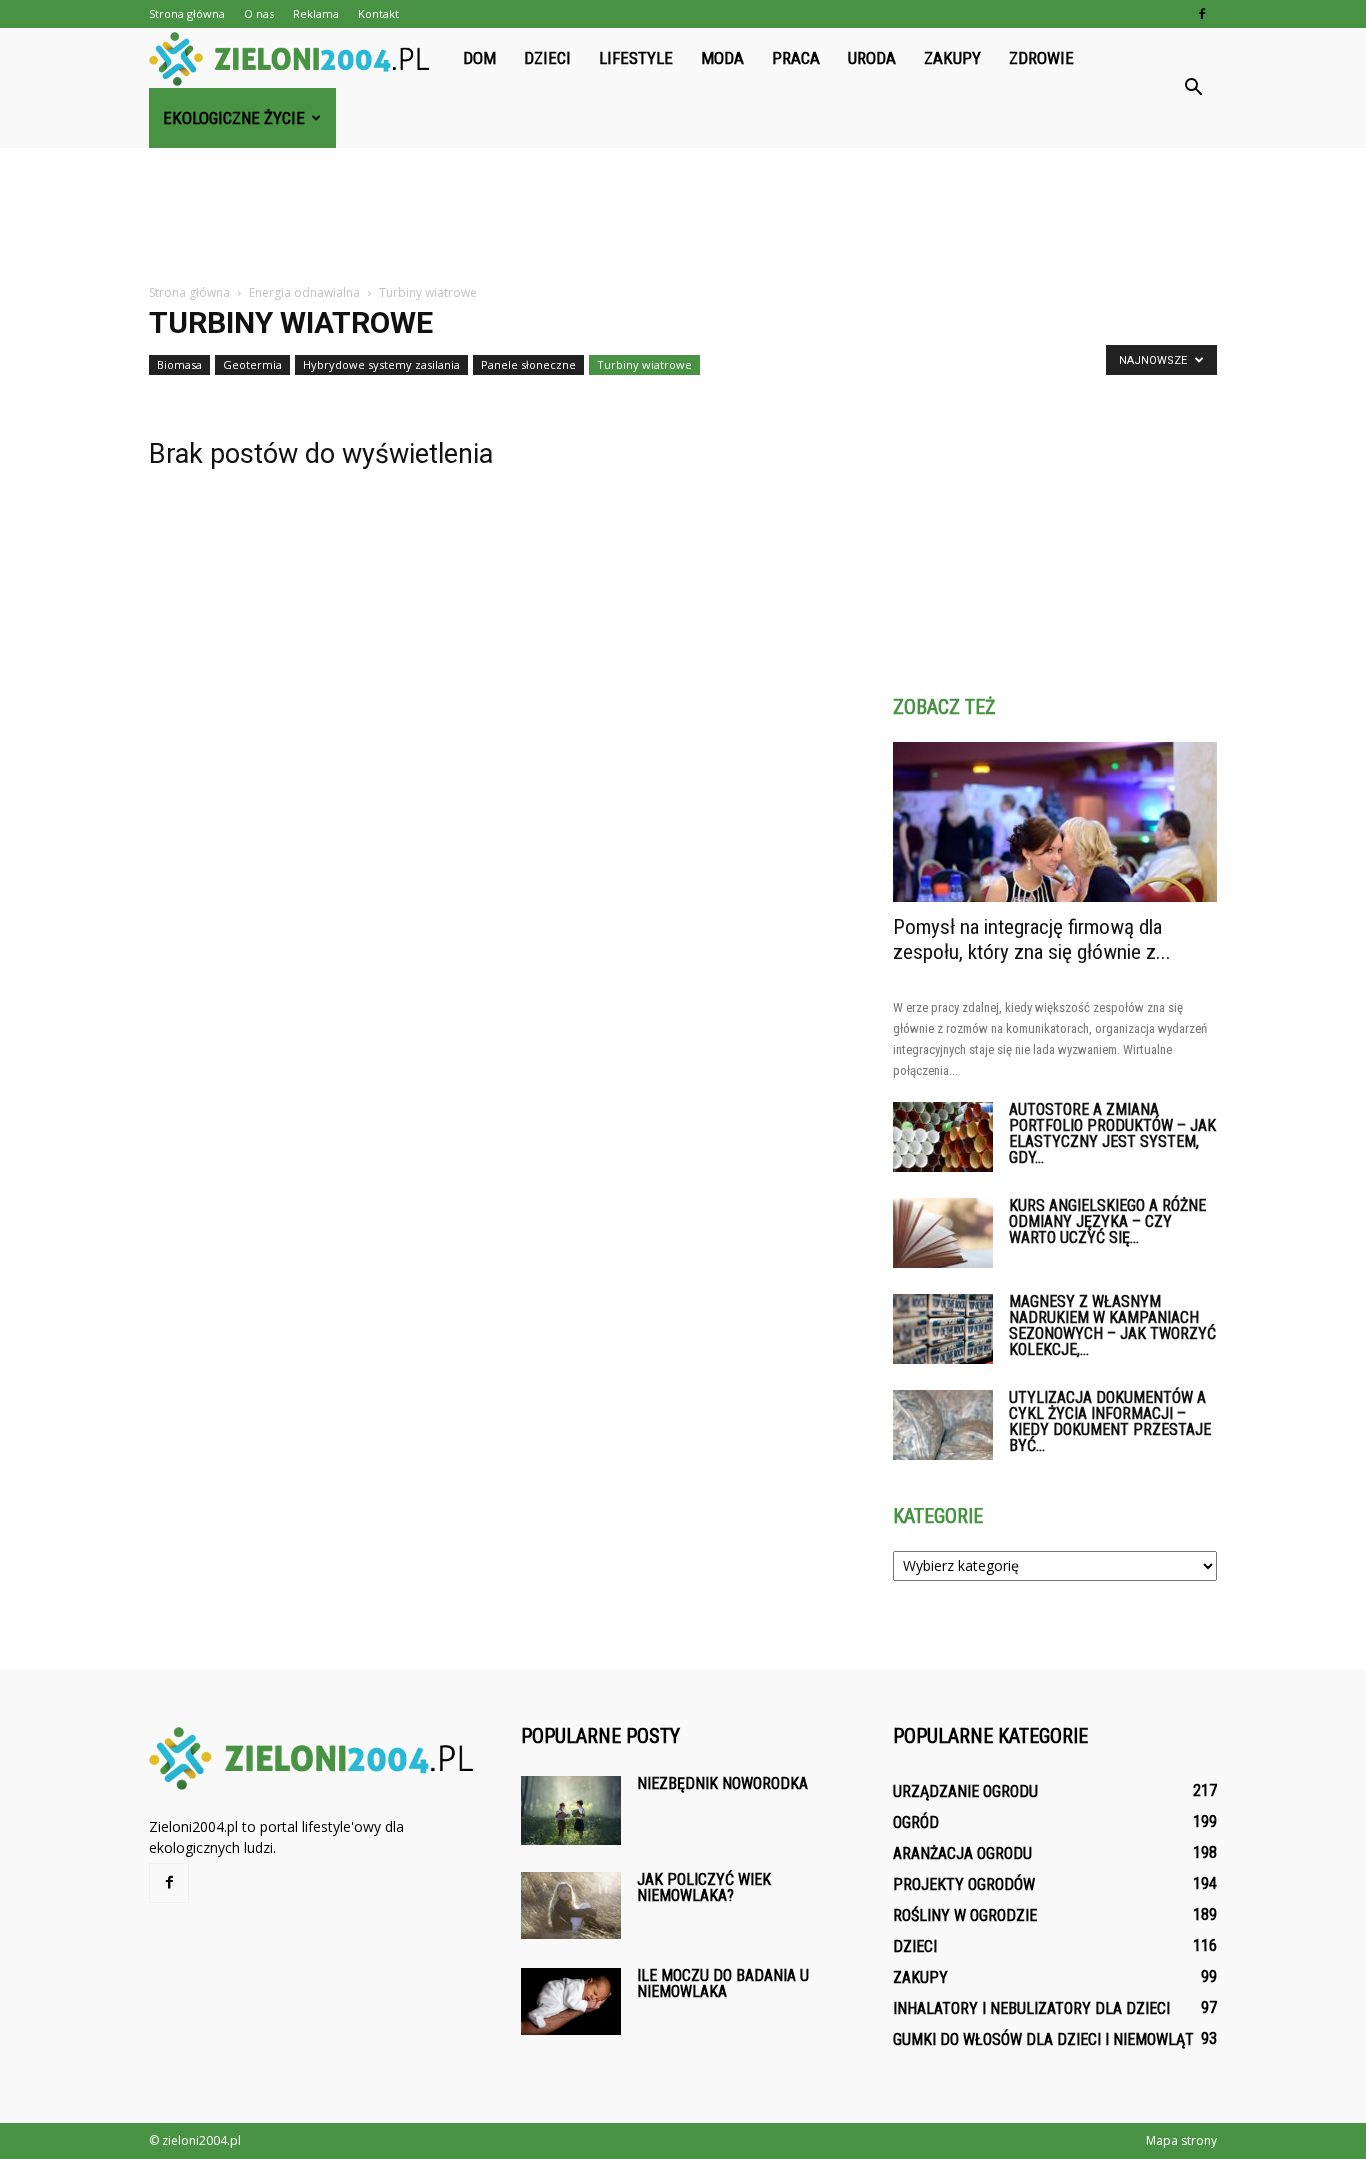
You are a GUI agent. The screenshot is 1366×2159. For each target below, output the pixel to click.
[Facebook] (1202, 14)
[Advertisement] (683, 217)
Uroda (872, 58)
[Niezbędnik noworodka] (571, 1810)
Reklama (316, 13)
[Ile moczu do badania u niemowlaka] (571, 2001)
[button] (1193, 88)
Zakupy (952, 58)
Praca (796, 58)
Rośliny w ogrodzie (965, 1915)
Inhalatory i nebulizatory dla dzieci (1031, 2008)
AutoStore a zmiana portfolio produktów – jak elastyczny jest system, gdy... (1112, 1133)
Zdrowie (1041, 58)
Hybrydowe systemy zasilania (381, 364)
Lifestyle (636, 58)
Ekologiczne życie (234, 118)
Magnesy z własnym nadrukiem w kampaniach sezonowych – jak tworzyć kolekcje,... (1112, 1325)
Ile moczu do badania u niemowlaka (723, 1983)
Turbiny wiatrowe (644, 364)
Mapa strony (1181, 2140)
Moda (722, 58)
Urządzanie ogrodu (965, 1791)
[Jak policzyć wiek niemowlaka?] (571, 1905)
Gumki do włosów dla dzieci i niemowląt (1043, 2039)
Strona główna (187, 13)
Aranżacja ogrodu (962, 1853)
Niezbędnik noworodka (722, 1783)
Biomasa (179, 364)
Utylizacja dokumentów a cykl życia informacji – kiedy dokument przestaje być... (1110, 1421)
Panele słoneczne (528, 364)
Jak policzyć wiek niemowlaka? (704, 1887)
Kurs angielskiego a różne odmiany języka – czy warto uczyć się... (1107, 1221)
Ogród (916, 1822)
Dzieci (547, 58)
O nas (259, 13)
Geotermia (252, 364)
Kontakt (378, 13)
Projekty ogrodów (964, 1884)
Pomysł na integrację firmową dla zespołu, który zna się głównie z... (1032, 939)
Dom (479, 58)
